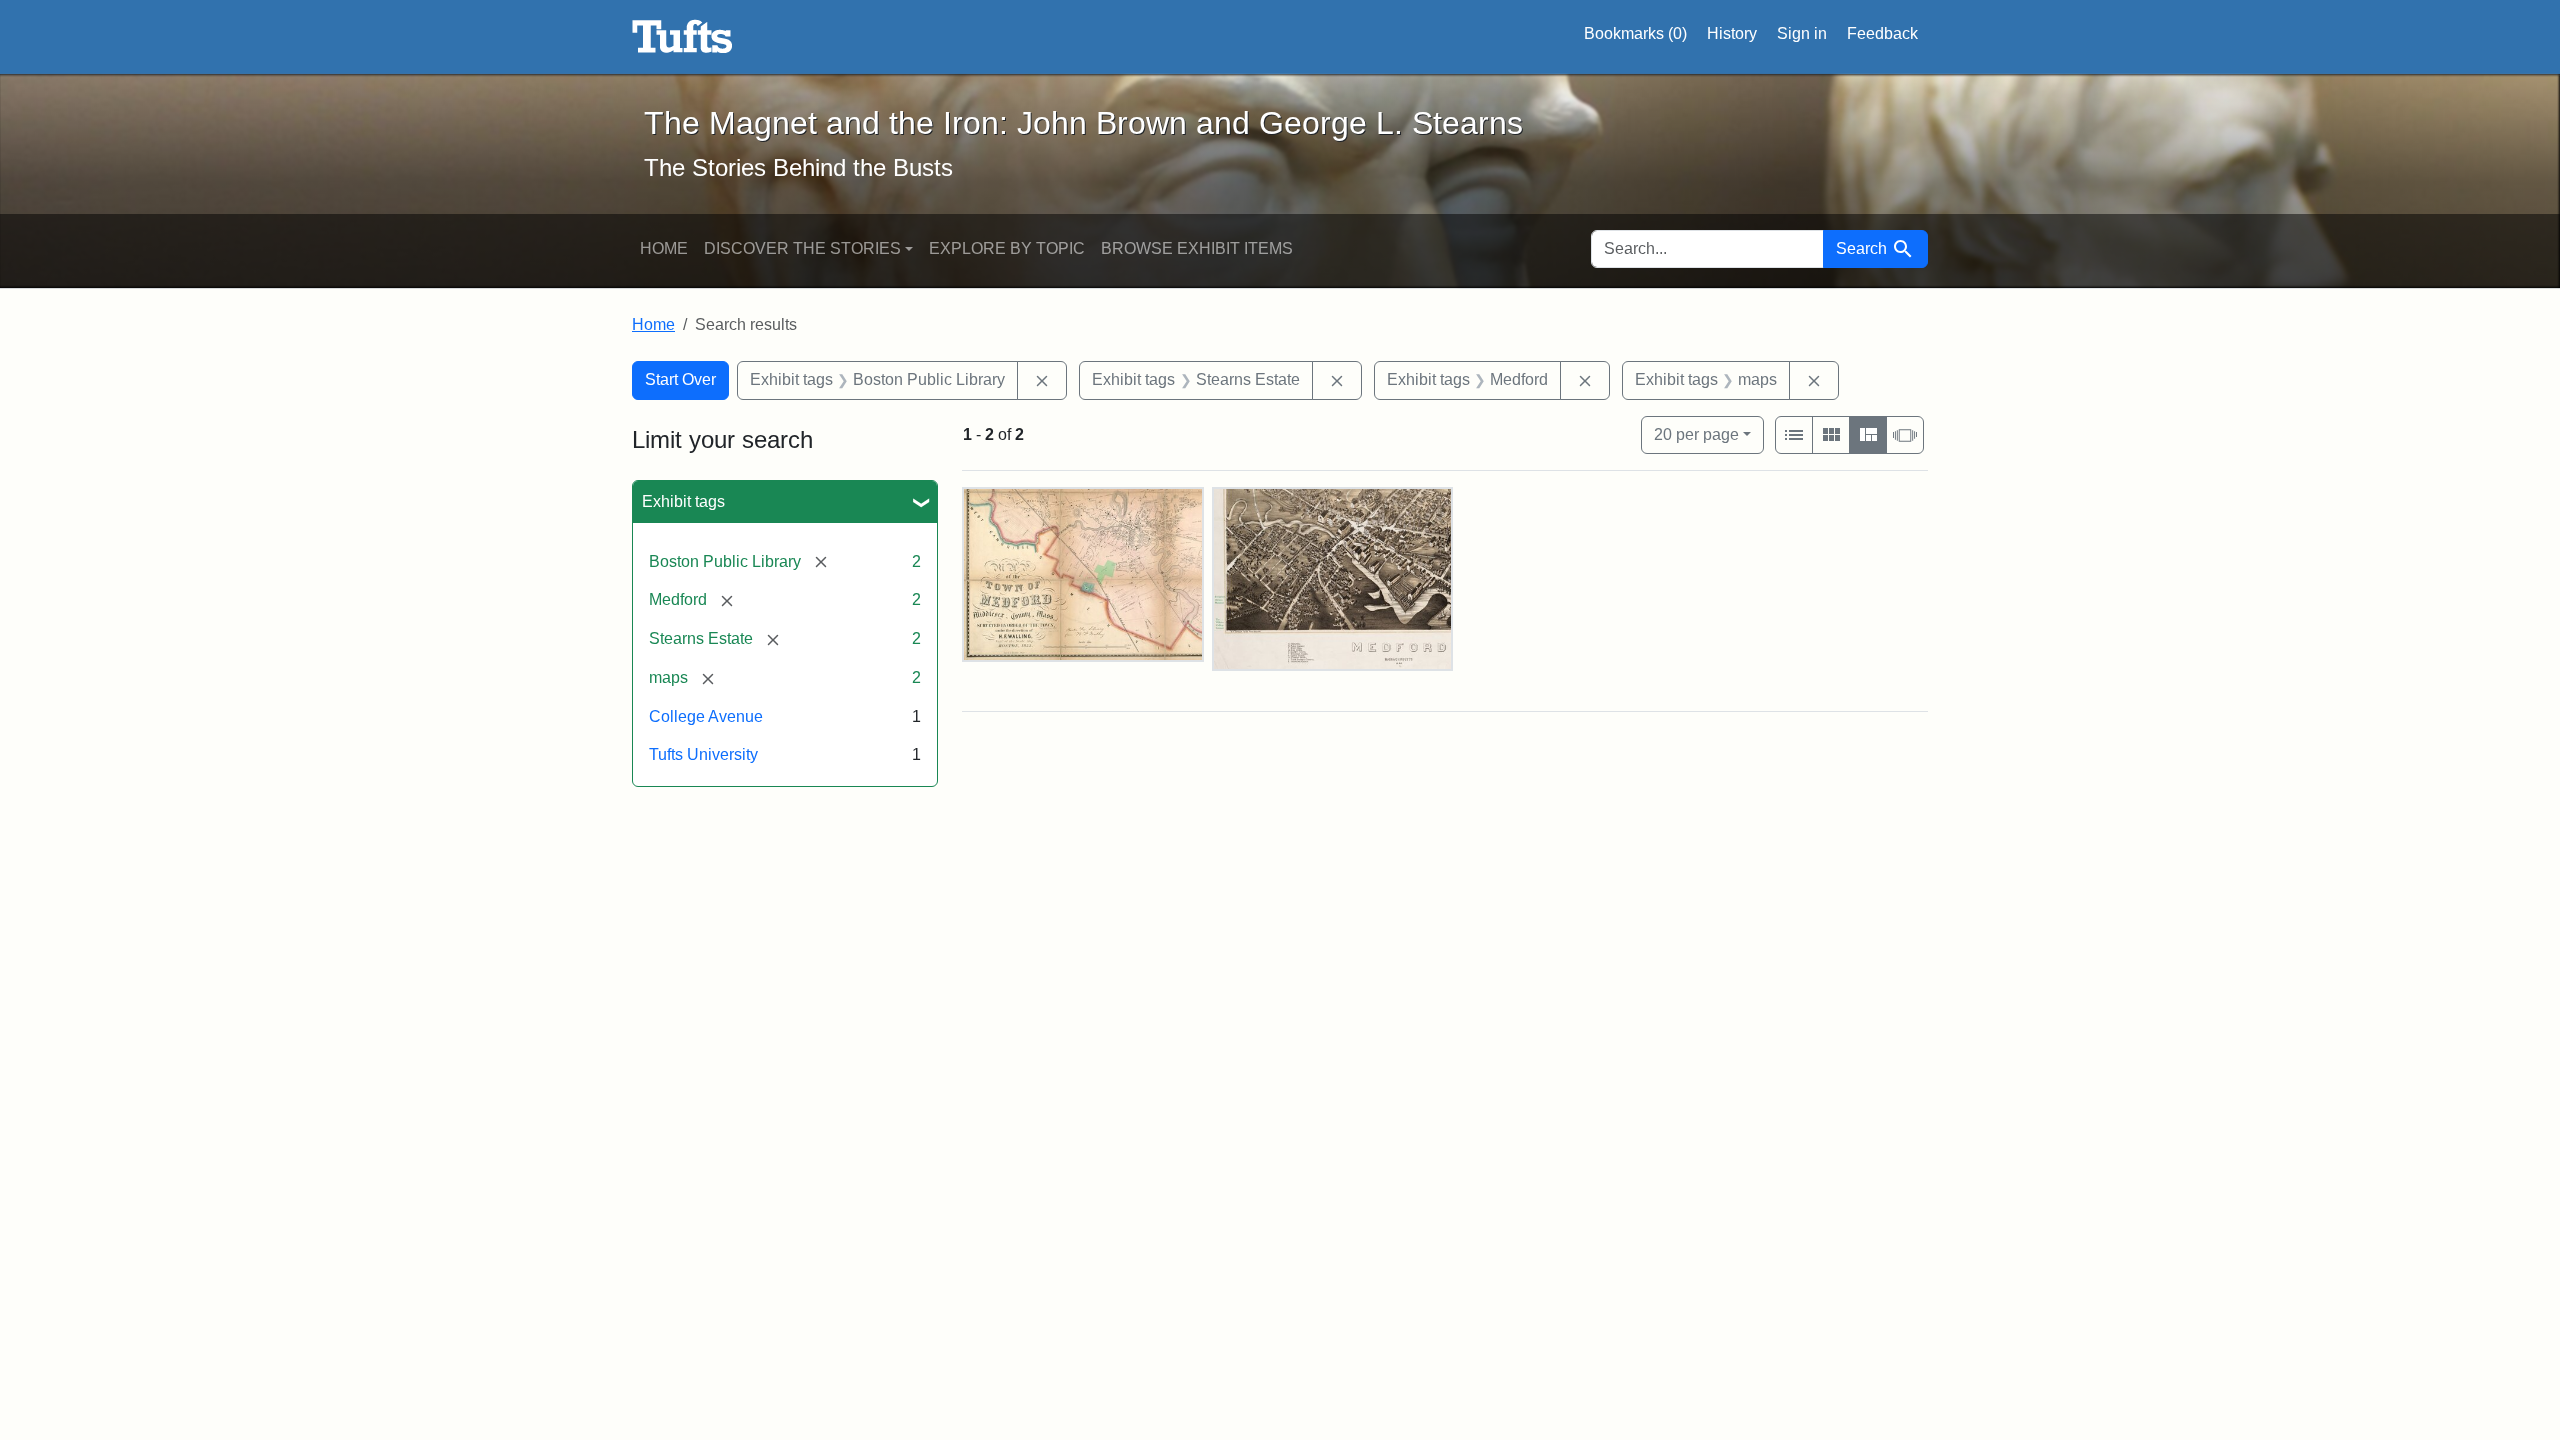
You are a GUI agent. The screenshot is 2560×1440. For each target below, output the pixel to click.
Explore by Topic (1007, 248)
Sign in (1802, 33)
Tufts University (703, 754)
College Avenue (706, 716)
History (1732, 33)
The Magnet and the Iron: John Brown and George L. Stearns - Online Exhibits (682, 37)
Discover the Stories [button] (802, 248)
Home (664, 248)
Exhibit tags (683, 501)
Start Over (680, 379)
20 (1696, 434)
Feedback (1882, 33)
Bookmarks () (1635, 33)
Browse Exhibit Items (1197, 248)
